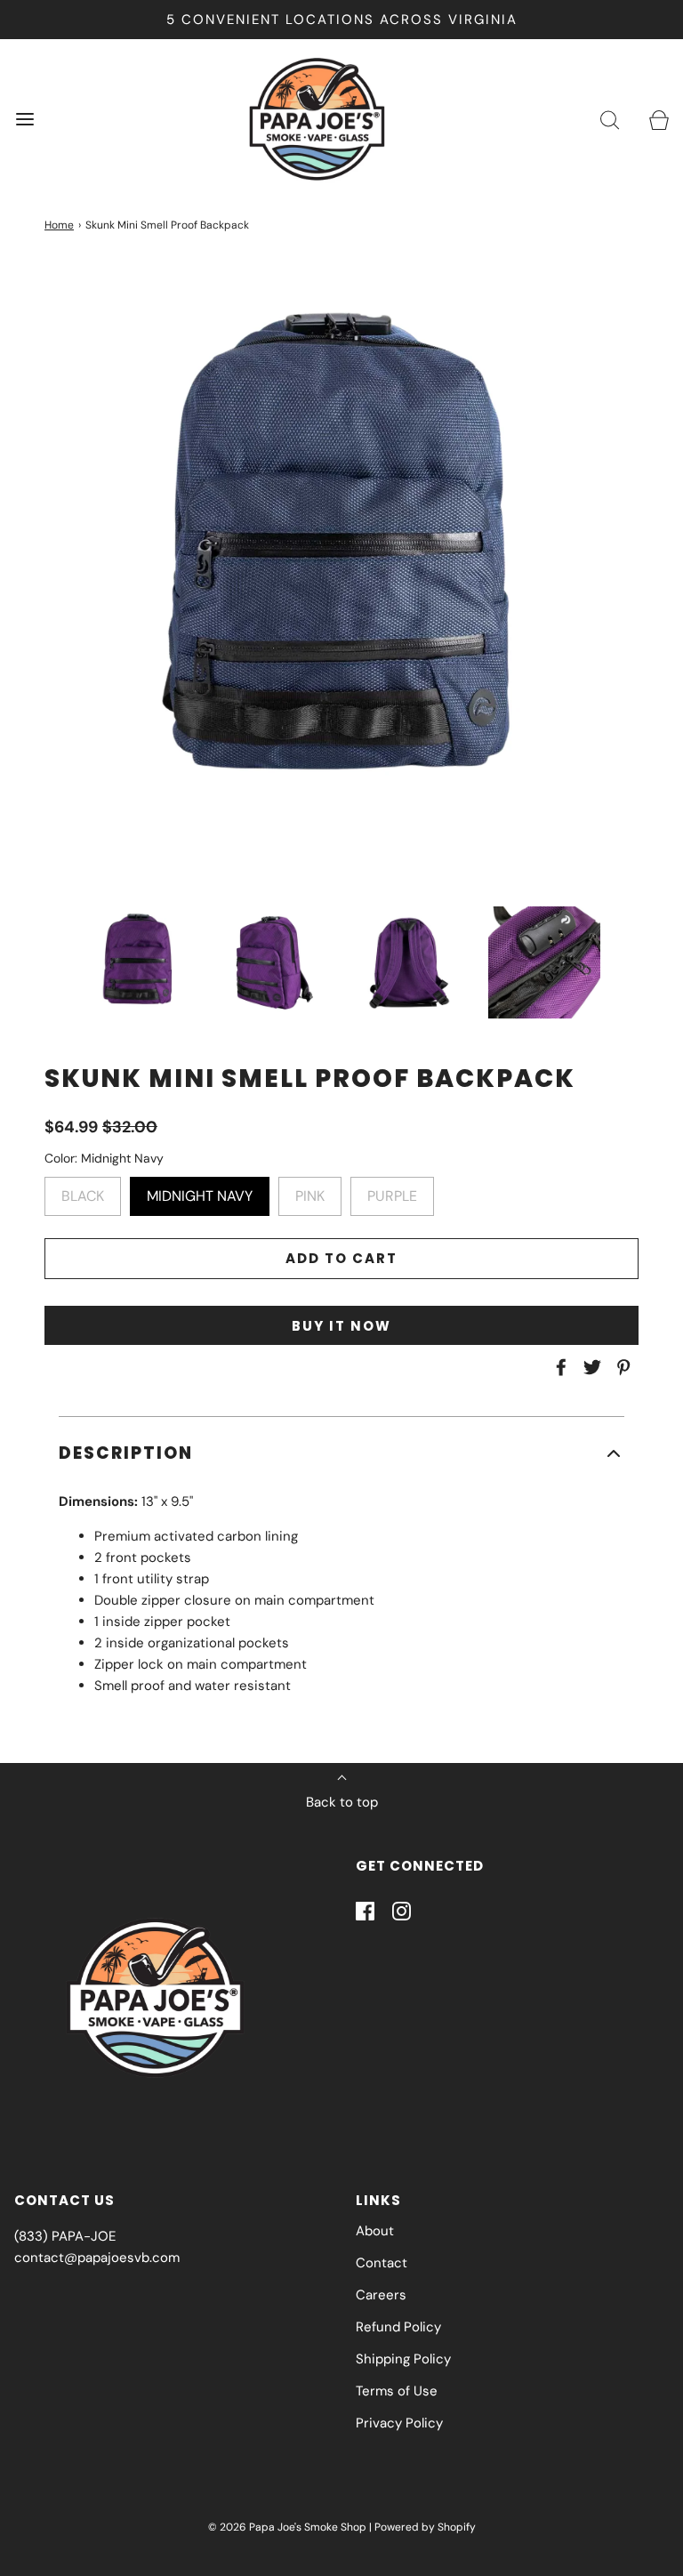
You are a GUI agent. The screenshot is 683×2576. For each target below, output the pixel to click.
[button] (139, 962)
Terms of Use (397, 2391)
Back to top (342, 1802)
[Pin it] (621, 1367)
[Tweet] (590, 1367)
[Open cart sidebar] (659, 120)
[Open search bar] (610, 120)
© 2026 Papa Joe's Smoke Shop (287, 2527)
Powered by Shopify (425, 2527)
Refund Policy (398, 2327)
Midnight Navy (200, 1191)
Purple (392, 1191)
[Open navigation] (24, 120)
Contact (382, 2263)
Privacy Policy (399, 2423)
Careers (381, 2295)
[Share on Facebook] (558, 1367)
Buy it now (341, 1326)
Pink (310, 1191)
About (375, 2231)
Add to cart (341, 1258)
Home (59, 225)
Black (83, 1191)
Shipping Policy (403, 2359)
